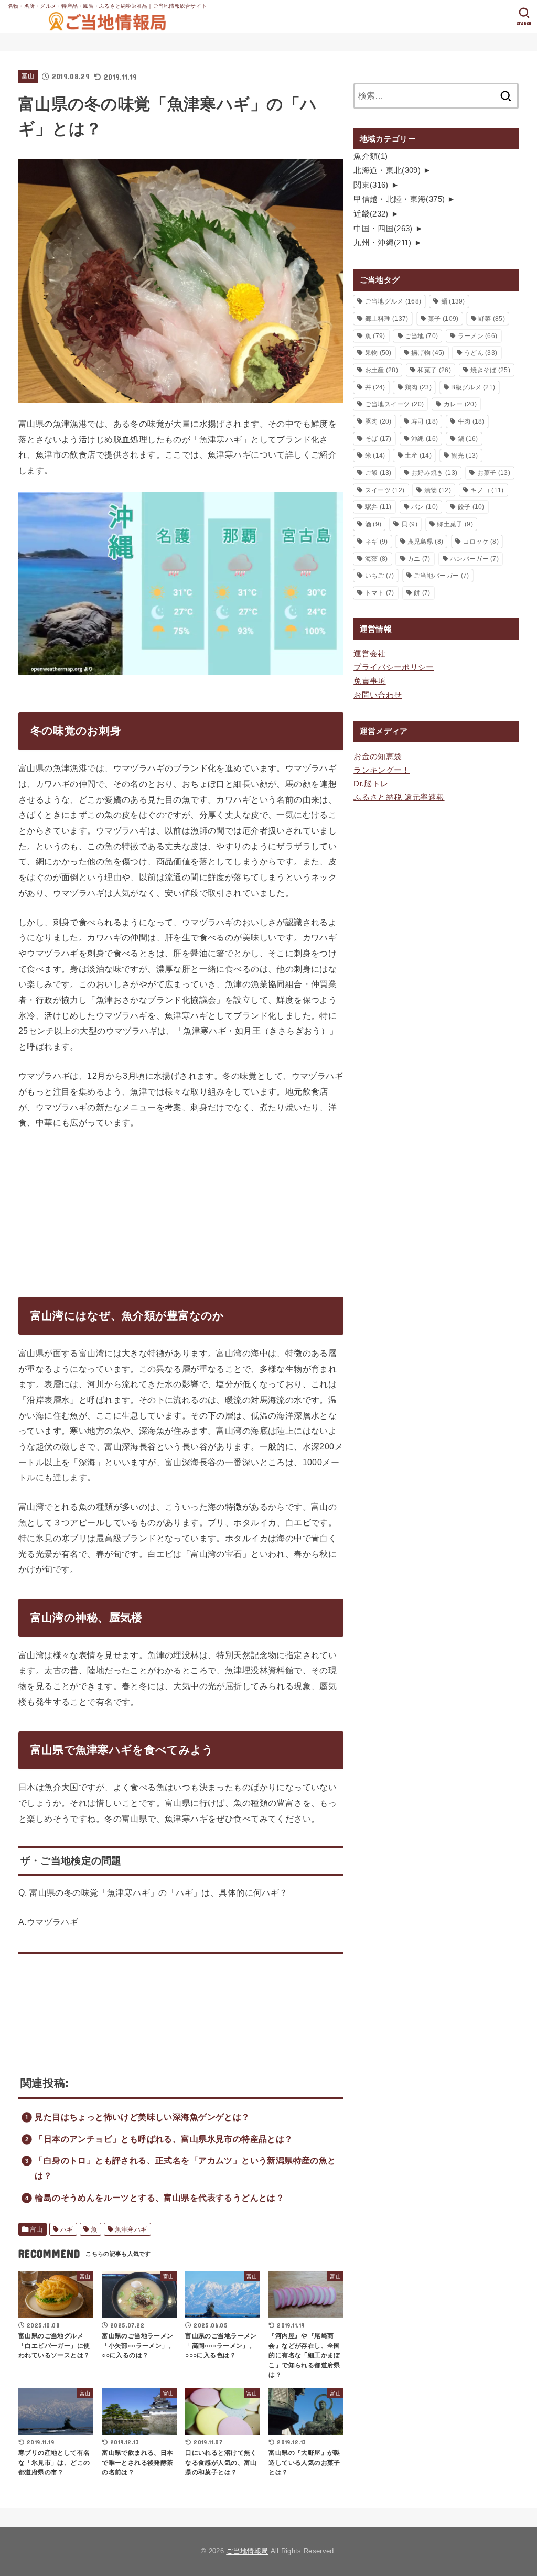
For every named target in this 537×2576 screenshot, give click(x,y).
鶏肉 (418, 387)
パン (425, 507)
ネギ (377, 542)
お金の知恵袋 (378, 756)
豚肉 (378, 421)
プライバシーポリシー (394, 667)
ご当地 (421, 336)
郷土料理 (387, 319)
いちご (380, 576)
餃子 (471, 507)
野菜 (492, 319)
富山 (28, 76)
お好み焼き (434, 473)
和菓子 (434, 370)
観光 (464, 456)
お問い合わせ (378, 695)
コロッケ (481, 542)
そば (378, 439)
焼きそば (490, 370)
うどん (481, 353)
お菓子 (494, 473)
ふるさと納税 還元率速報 (399, 797)
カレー (460, 404)
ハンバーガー (474, 559)
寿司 (425, 421)
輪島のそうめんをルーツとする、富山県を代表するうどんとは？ (159, 2198)
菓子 (443, 319)
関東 (371, 185)
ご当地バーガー (441, 576)
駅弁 (378, 507)
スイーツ (385, 490)
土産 (418, 456)
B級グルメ (473, 387)
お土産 (382, 370)
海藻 (377, 559)
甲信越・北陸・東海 (399, 199)
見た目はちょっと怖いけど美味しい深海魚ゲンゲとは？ (142, 2117)
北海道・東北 (387, 170)
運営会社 (369, 654)
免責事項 (369, 681)
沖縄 (425, 439)
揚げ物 (428, 353)
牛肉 (471, 421)
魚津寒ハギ (131, 2229)
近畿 (371, 214)
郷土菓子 (455, 524)
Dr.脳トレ (371, 784)
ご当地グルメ (393, 301)
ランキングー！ (382, 770)
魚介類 (370, 156)
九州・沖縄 (383, 243)
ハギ (67, 2229)
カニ (419, 559)
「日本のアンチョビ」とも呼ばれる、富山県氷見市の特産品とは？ (164, 2139)
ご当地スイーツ (395, 404)
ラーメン (478, 336)
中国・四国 (383, 229)
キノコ (487, 490)
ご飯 (378, 473)
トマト (380, 593)
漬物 (438, 490)
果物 (378, 353)
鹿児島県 (425, 542)
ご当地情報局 (247, 2551)
